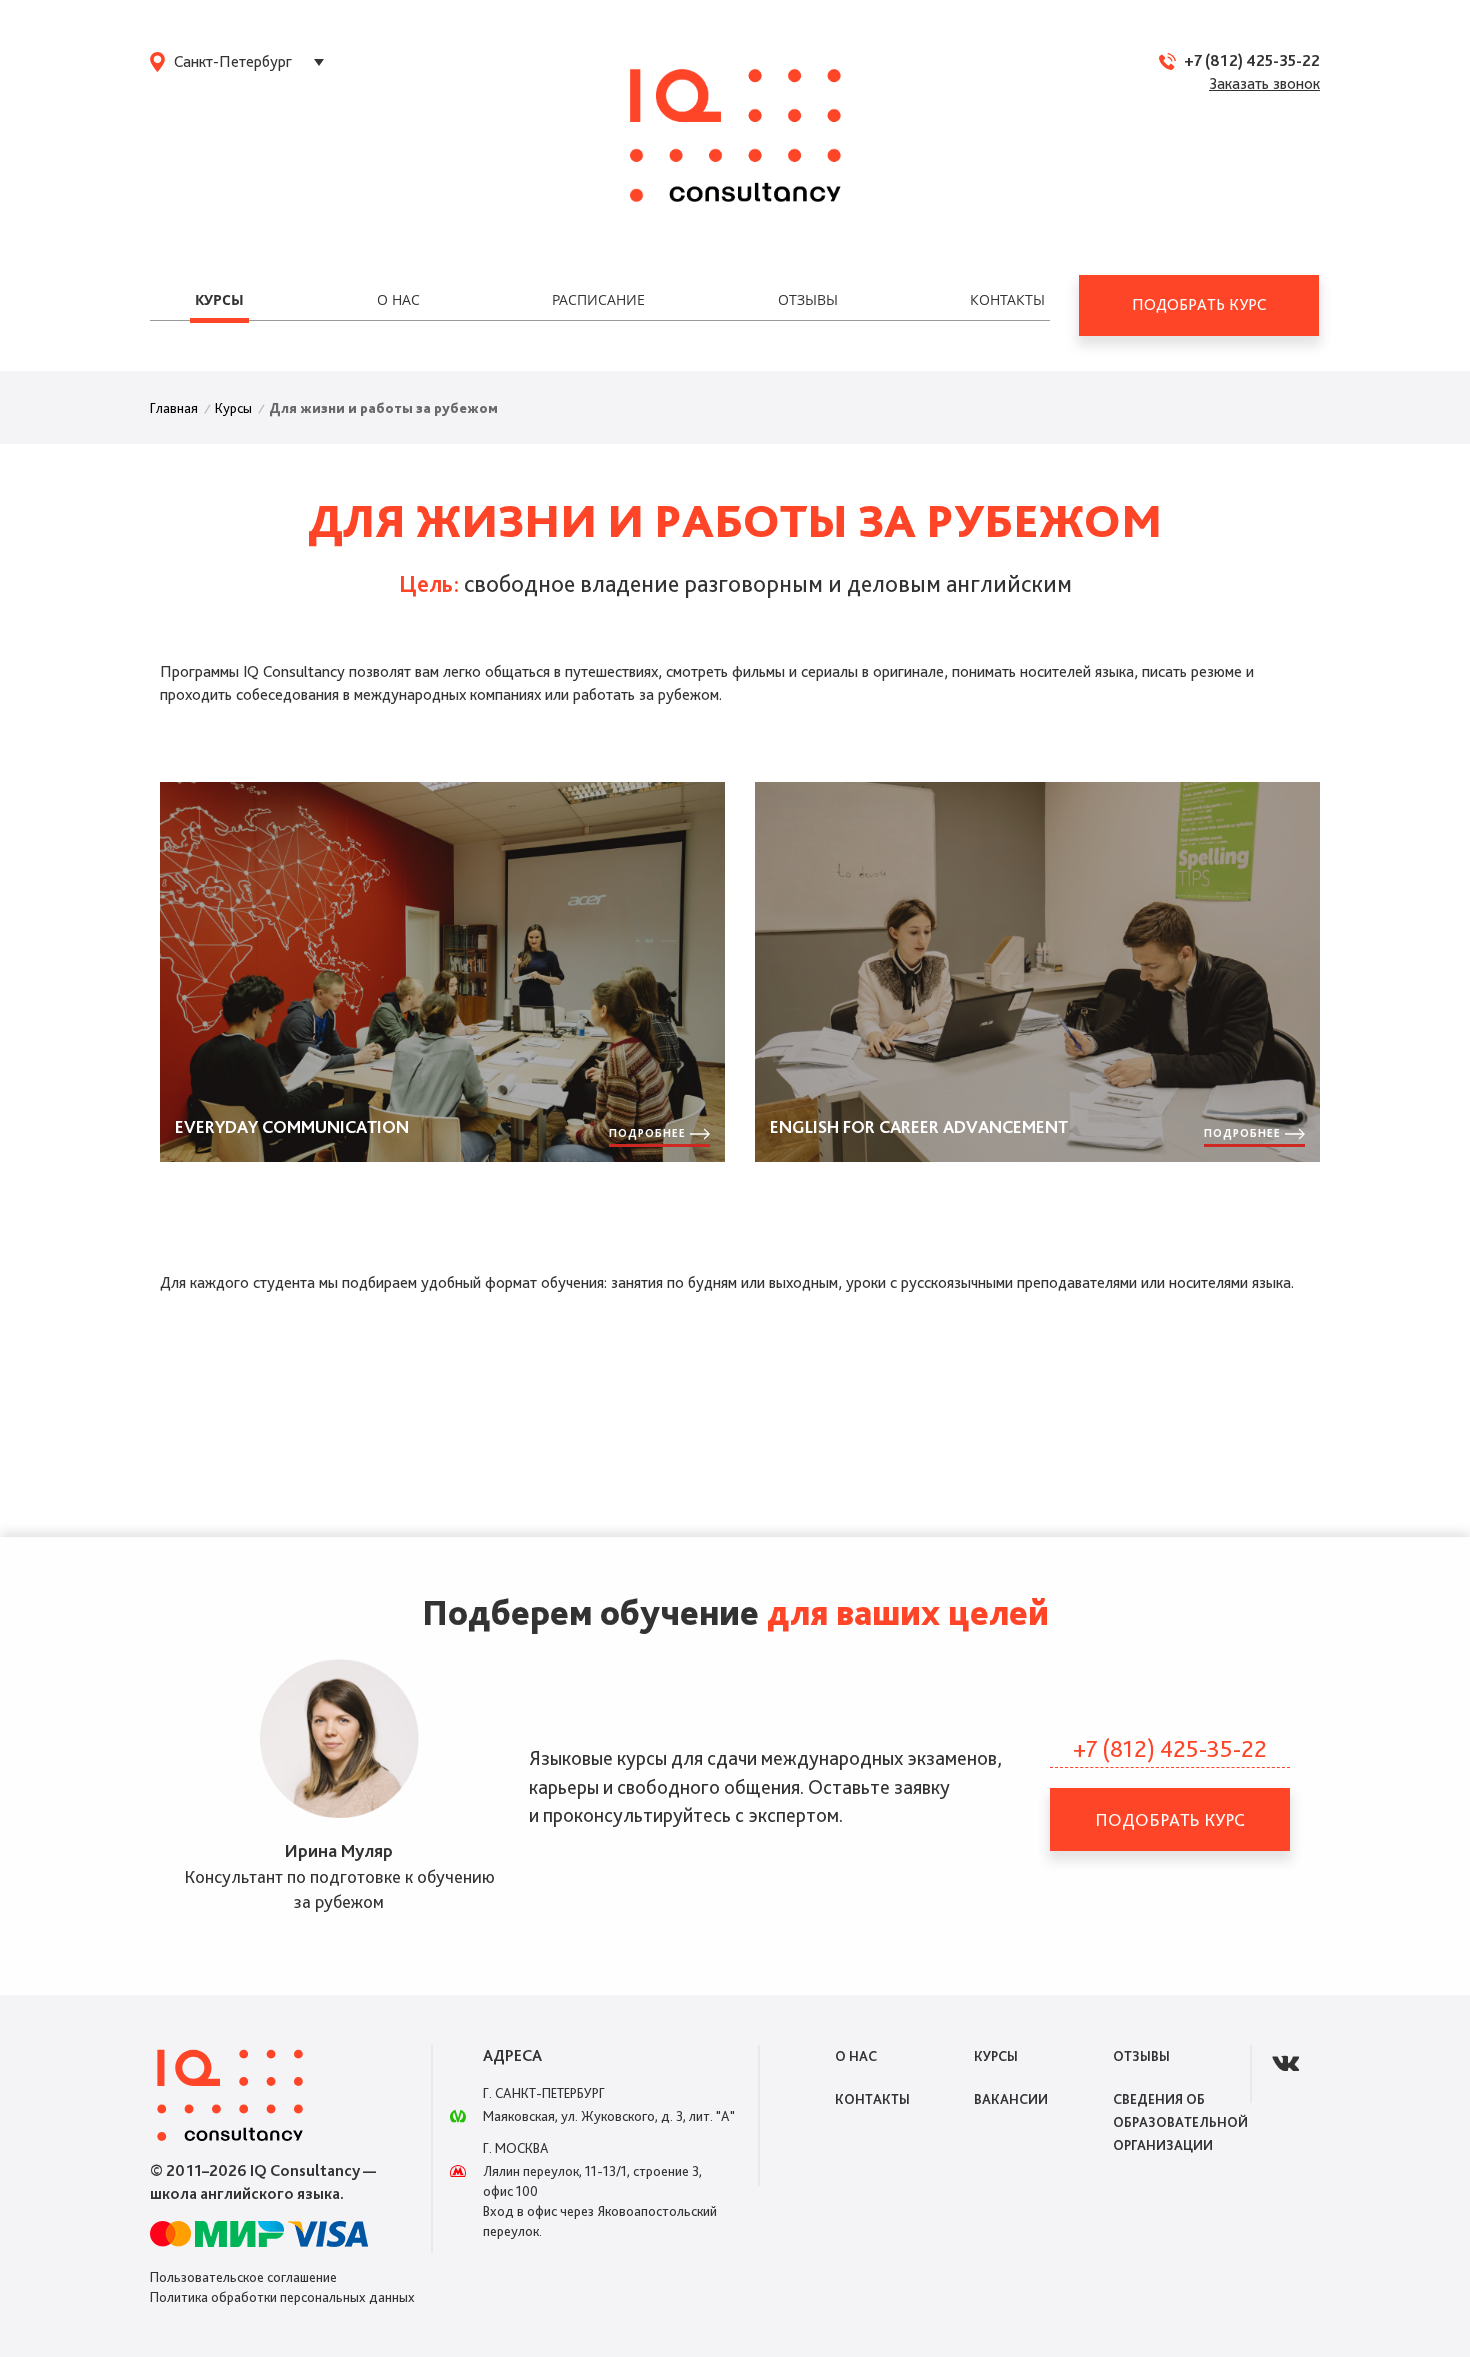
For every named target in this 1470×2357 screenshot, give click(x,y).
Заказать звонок (1264, 83)
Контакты (1007, 299)
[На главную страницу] (735, 137)
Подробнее (649, 1132)
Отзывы (808, 299)
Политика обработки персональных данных (282, 2297)
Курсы (219, 299)
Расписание (598, 299)
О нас (398, 299)
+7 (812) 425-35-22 (1252, 60)
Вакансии (1011, 2099)
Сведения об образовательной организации (1180, 2122)
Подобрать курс (1199, 304)
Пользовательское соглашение (243, 2277)
